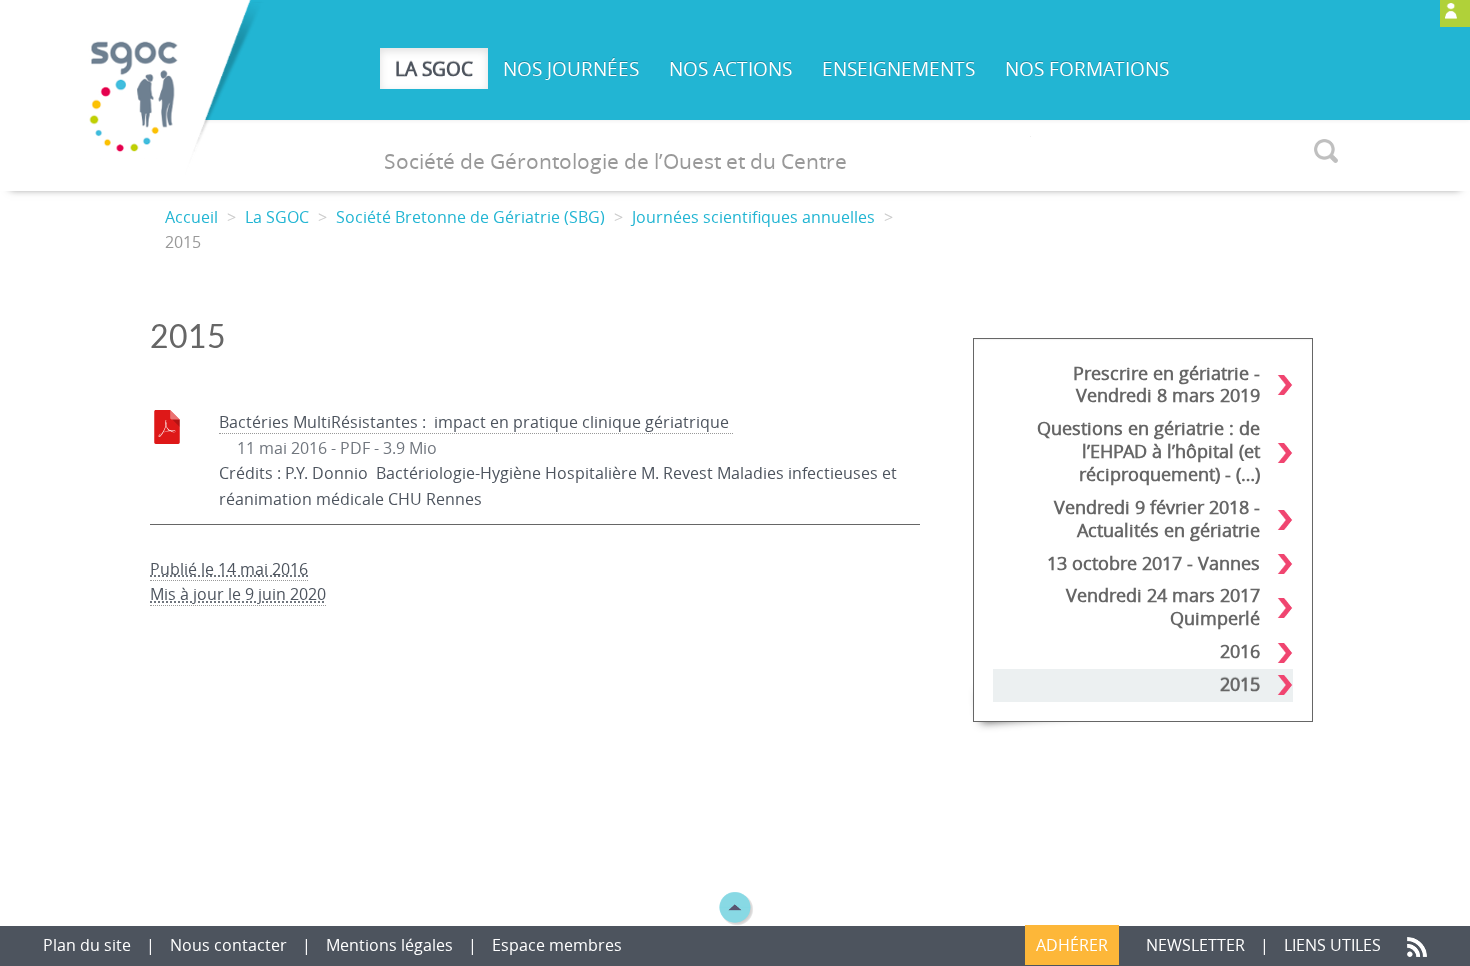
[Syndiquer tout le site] (1417, 945)
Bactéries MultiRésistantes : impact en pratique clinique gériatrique (476, 422)
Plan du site (89, 945)
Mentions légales (389, 945)
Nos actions (730, 69)
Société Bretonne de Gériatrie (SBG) (470, 217)
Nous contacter (230, 945)
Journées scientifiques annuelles (753, 217)
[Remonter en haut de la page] (735, 906)
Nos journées (571, 69)
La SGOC (434, 69)
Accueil (191, 217)
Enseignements (898, 69)
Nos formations (1087, 69)
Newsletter (1195, 945)
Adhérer (1072, 945)
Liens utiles (1334, 945)
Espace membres (557, 945)
